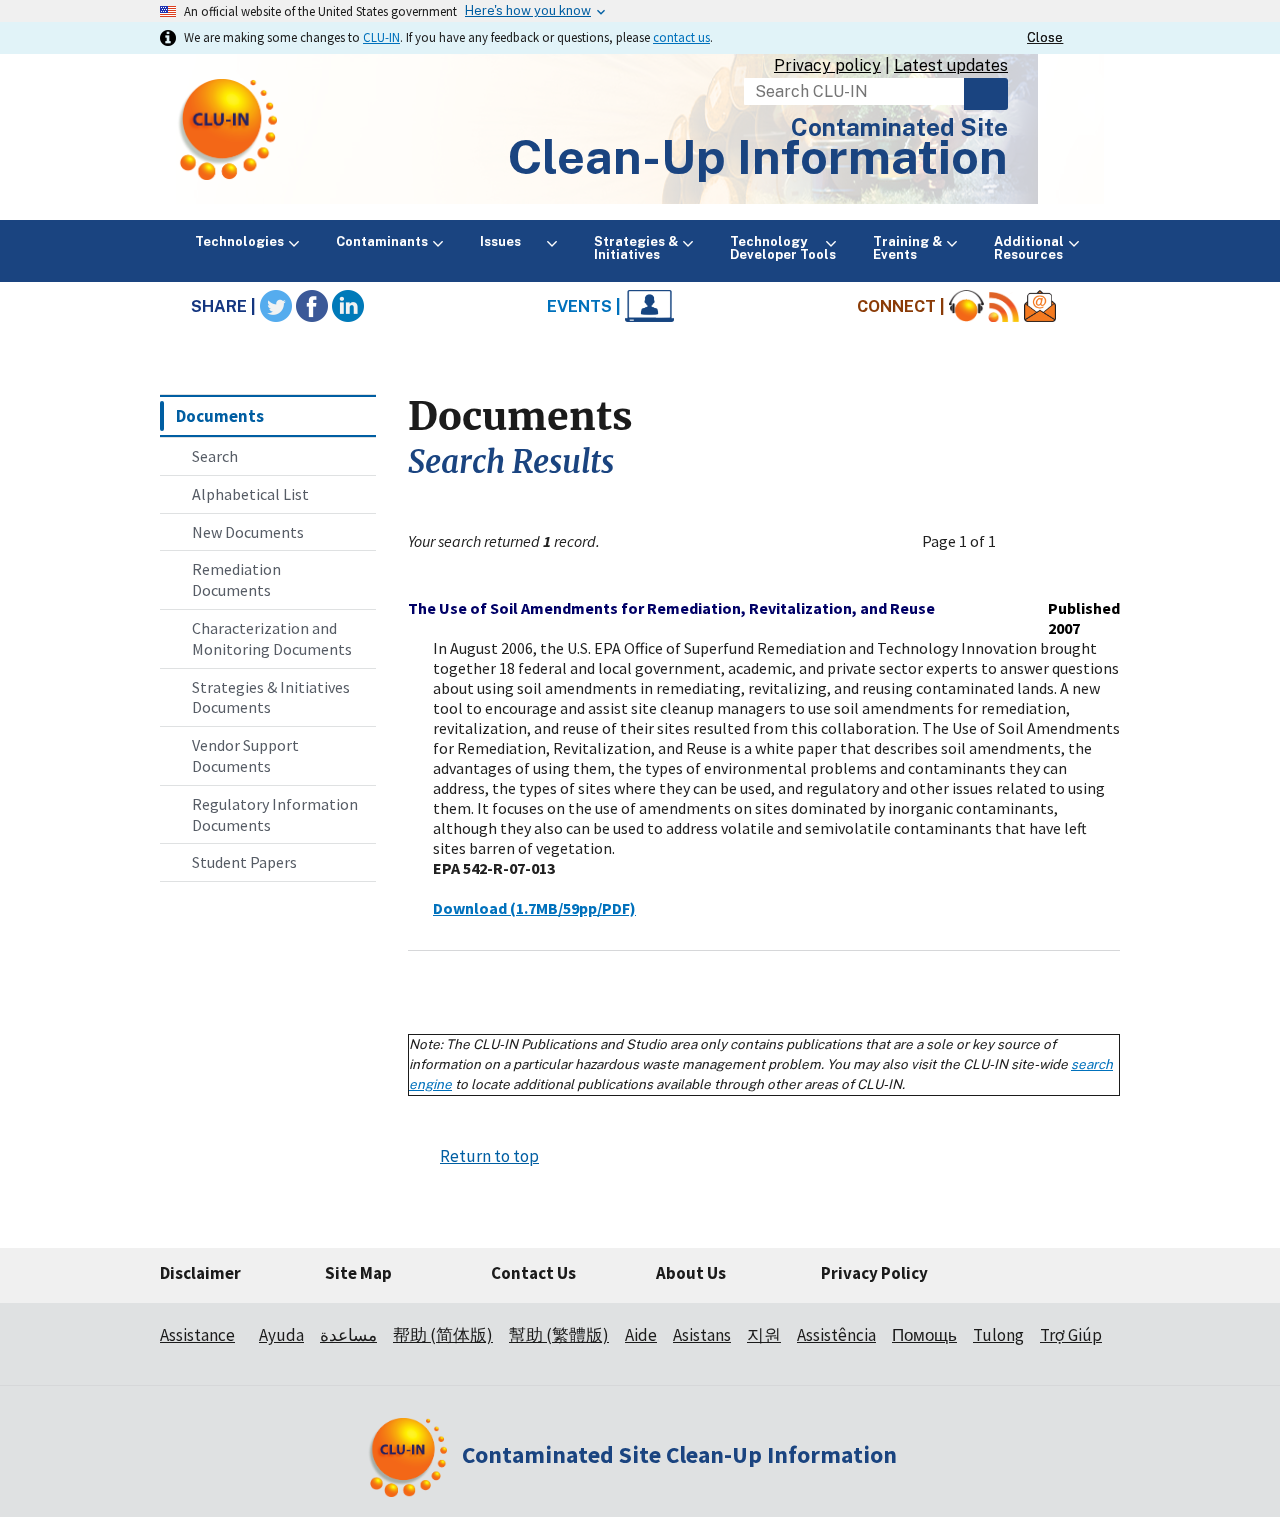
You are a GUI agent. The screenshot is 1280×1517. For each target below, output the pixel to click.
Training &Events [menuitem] (907, 248)
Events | (586, 306)
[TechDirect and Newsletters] (1040, 306)
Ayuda (281, 1335)
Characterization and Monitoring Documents (272, 638)
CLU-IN (381, 37)
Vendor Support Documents (245, 755)
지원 (764, 1335)
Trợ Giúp (1071, 1335)
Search (986, 94)
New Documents (248, 532)
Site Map (358, 1273)
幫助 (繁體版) (559, 1335)
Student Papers (244, 862)
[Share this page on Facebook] (312, 306)
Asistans (702, 1335)
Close (1045, 37)
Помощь (924, 1335)
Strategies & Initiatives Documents (271, 697)
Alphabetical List (250, 494)
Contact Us (533, 1273)
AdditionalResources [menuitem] (1029, 248)
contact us (681, 37)
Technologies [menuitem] (239, 241)
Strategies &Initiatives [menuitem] (636, 248)
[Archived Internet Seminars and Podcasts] (966, 306)
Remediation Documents (236, 579)
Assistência (836, 1335)
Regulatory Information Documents (275, 814)
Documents (220, 416)
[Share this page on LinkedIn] (348, 306)
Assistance (197, 1335)
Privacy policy (827, 65)
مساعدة (348, 1335)
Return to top (489, 1156)
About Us (691, 1273)
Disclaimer (200, 1273)
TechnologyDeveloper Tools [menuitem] (783, 248)
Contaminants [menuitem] (382, 241)
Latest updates (951, 65)
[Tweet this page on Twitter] (276, 306)
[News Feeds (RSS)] (1004, 306)
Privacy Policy (874, 1273)
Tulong (998, 1335)
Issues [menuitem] (511, 241)
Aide (641, 1335)
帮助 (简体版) (443, 1335)
